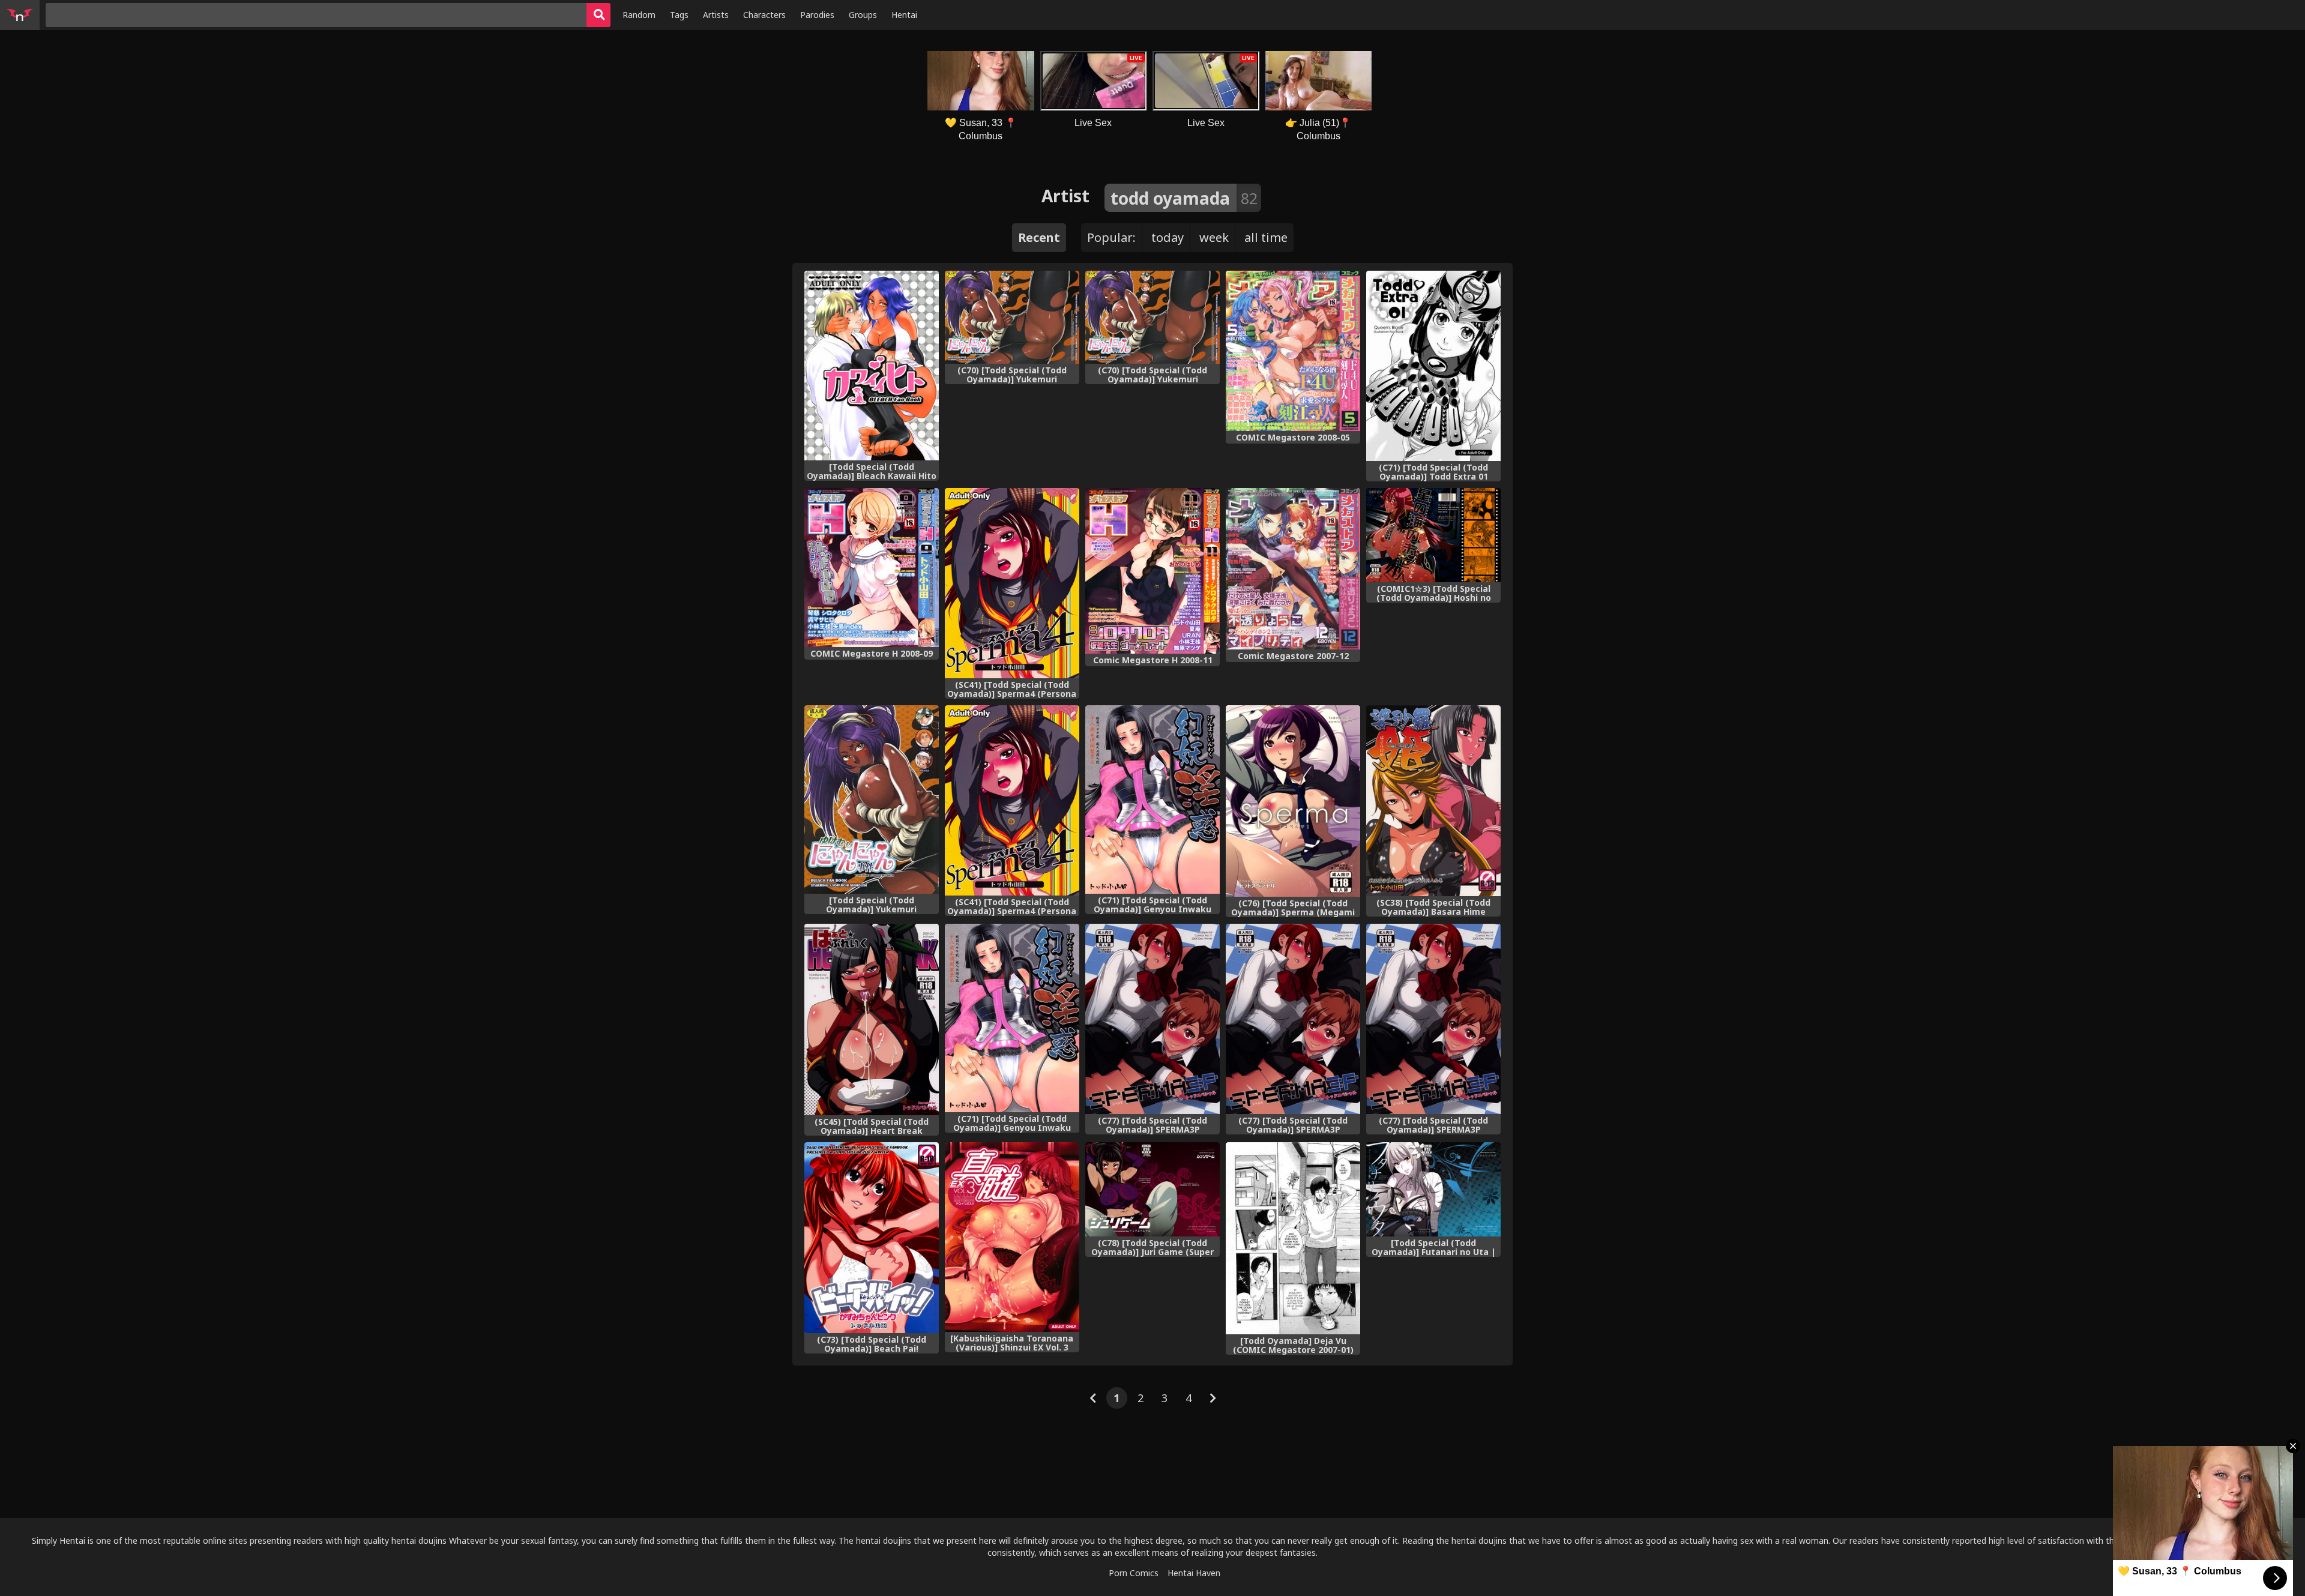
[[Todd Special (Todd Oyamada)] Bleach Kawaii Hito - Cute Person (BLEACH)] (872, 366)
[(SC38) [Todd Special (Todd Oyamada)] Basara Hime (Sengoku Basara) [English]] (1433, 801)
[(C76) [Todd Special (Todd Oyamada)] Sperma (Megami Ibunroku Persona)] (1293, 801)
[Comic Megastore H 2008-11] (1152, 571)
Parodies (817, 15)
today (1168, 237)
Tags (679, 15)
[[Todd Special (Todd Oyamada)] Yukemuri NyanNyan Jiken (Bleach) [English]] (872, 800)
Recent (1039, 237)
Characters (764, 15)
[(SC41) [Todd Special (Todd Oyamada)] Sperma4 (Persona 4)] (1012, 583)
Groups (863, 15)
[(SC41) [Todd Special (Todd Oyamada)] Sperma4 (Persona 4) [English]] (1012, 800)
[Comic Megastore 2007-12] (1293, 568)
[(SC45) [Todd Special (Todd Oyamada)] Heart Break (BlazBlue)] (872, 1019)
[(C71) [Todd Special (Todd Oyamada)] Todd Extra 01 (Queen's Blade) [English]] (1433, 366)
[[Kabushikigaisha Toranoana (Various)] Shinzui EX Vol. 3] (1012, 1237)
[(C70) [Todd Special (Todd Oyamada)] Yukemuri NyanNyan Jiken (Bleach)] (1152, 317)
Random (639, 15)
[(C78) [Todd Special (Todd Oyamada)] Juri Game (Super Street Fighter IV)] (1152, 1190)
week (1214, 237)
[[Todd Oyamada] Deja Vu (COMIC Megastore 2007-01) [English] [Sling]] (1293, 1238)
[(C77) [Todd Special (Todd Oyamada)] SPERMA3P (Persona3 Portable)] (1152, 1019)
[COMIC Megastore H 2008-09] (872, 568)
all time (1266, 237)
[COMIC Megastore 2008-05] (1293, 351)
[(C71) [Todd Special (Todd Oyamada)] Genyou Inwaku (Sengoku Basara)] (1012, 1018)
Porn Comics (1134, 1573)
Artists (716, 15)
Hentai (904, 15)
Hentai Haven (1194, 1573)
